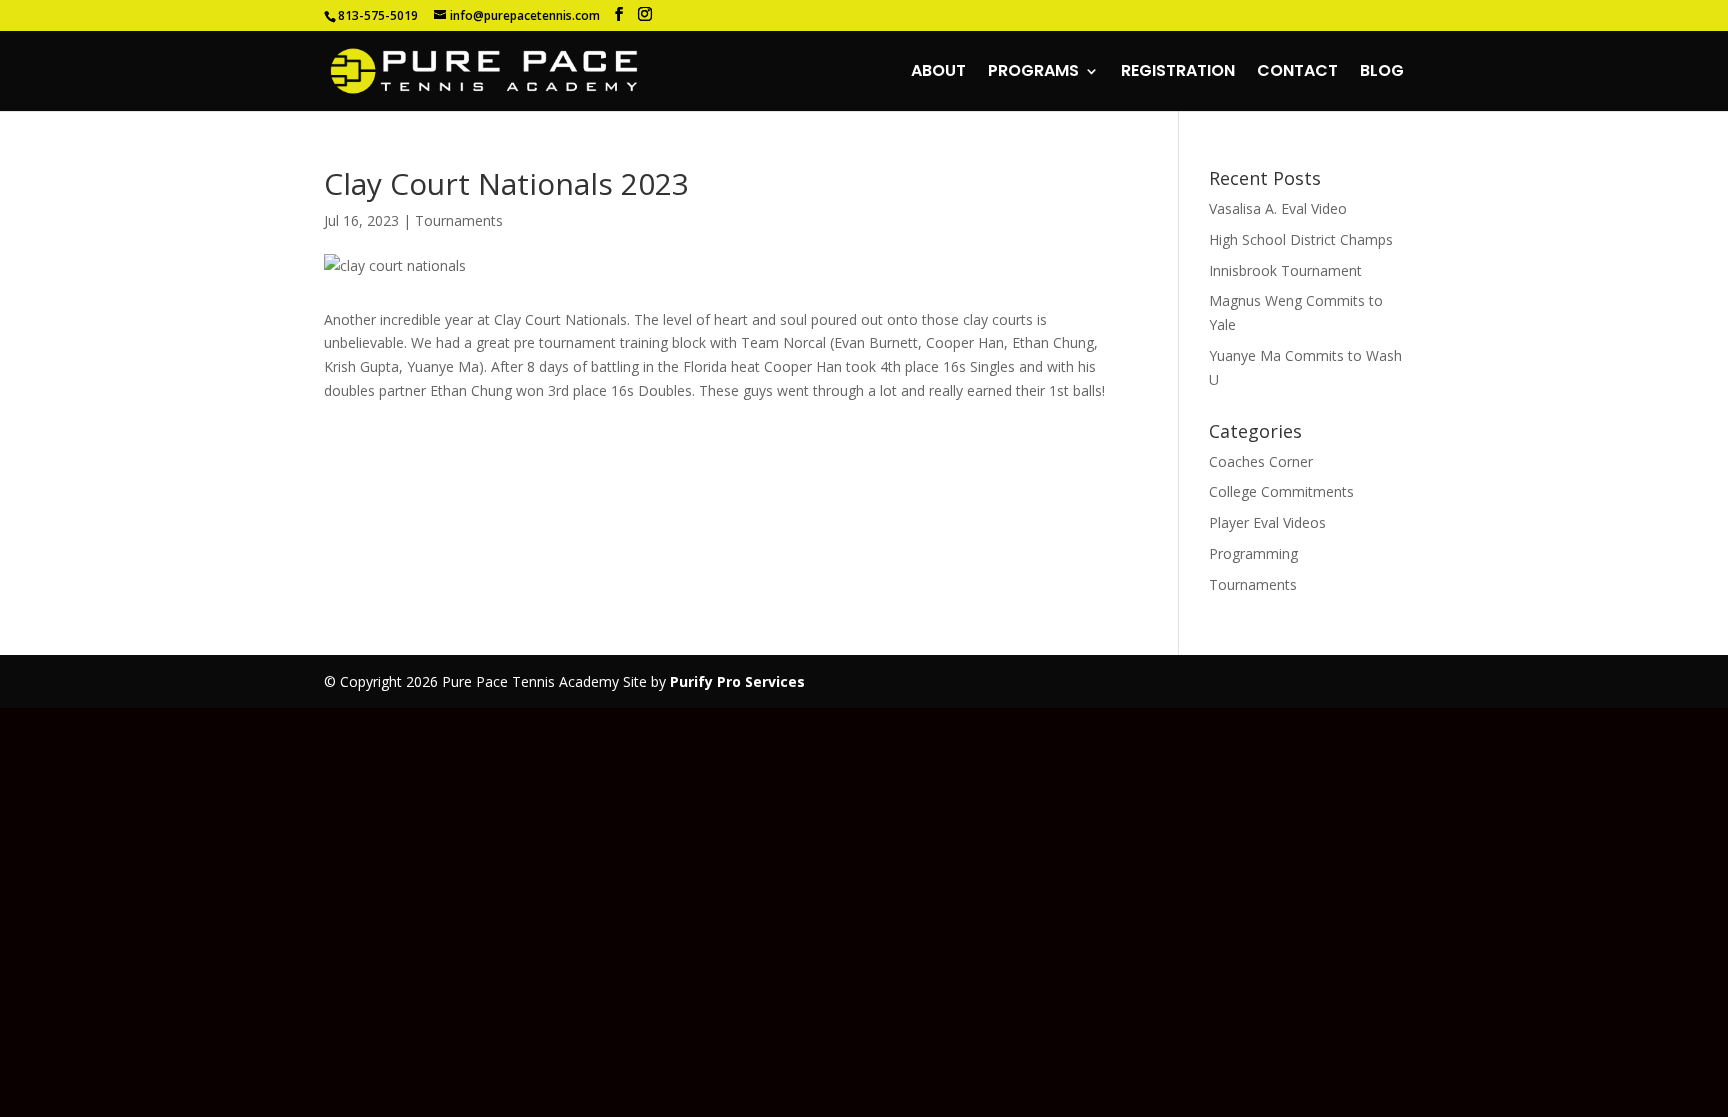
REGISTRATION (1178, 73)
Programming (1253, 553)
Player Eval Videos (1267, 522)
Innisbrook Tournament (1285, 270)
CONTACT (1297, 73)
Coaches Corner (1261, 461)
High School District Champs (1301, 239)
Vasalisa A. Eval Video (1278, 208)
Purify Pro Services (737, 681)
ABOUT (938, 73)
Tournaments (459, 220)
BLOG (1382, 73)
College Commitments (1281, 491)
